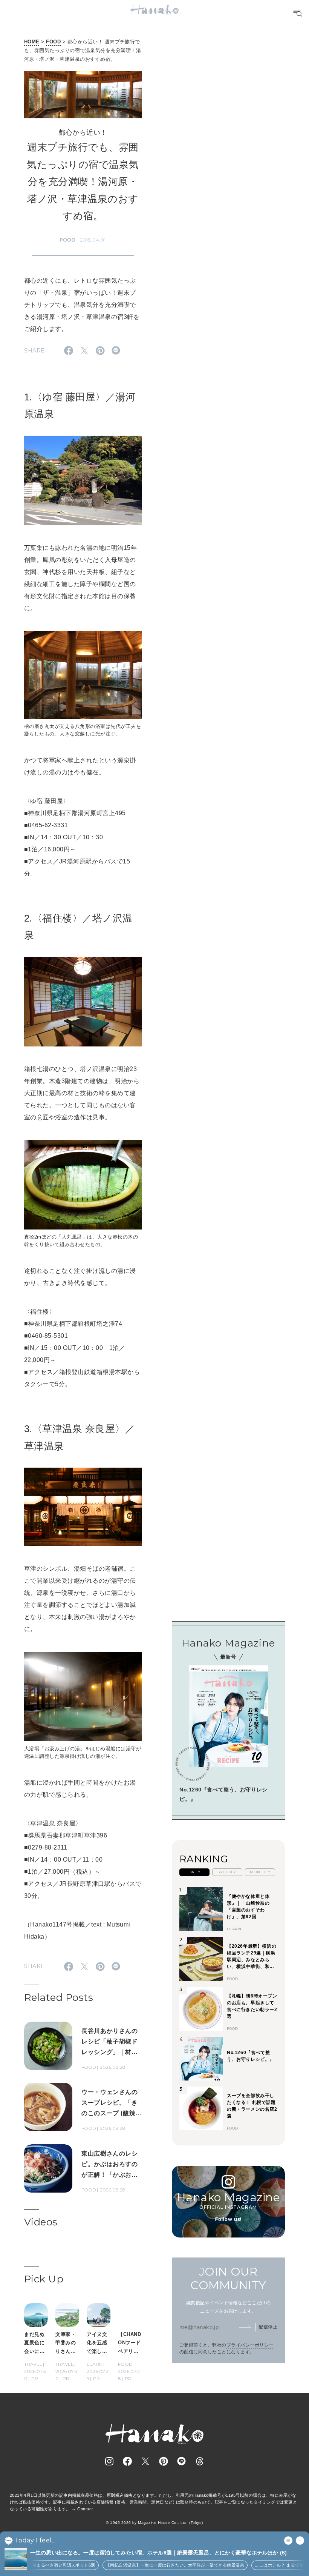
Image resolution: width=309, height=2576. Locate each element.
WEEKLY (227, 1872)
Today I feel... (35, 2541)
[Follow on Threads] (200, 2461)
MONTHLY (260, 1872)
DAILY (194, 1872)
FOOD (53, 42)
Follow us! (228, 2219)
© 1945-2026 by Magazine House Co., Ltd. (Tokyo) (154, 2523)
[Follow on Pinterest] (164, 2461)
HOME (32, 42)
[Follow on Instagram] (109, 2461)
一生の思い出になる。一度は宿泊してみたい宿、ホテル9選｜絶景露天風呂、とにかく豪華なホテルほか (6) (158, 2553)
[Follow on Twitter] (145, 2461)
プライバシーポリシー (250, 2345)
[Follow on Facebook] (127, 2461)
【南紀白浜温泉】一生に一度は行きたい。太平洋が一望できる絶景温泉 (160, 2565)
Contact (85, 2509)
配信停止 (268, 2327)
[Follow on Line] (182, 2461)
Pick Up (44, 2279)
